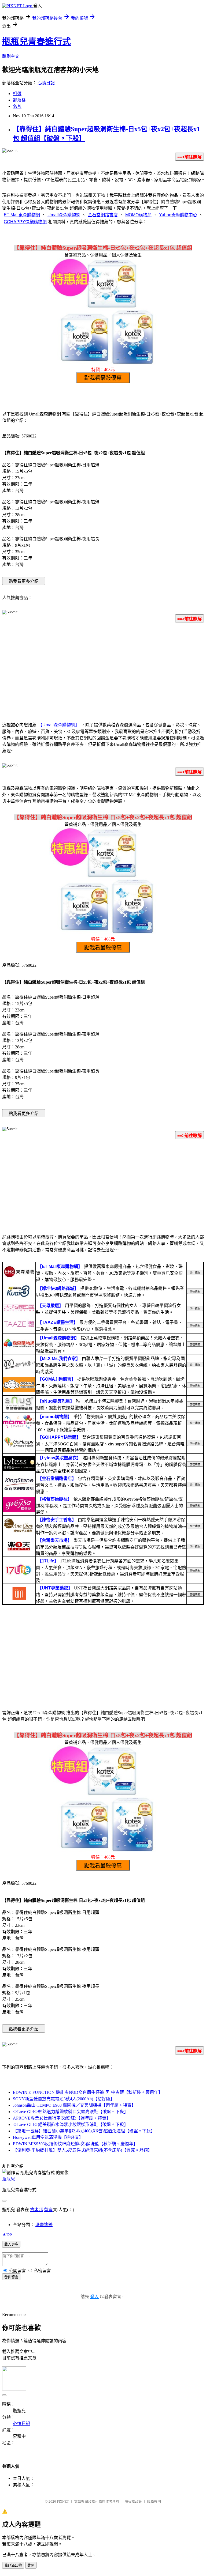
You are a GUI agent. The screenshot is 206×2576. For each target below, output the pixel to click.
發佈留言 (11, 2277)
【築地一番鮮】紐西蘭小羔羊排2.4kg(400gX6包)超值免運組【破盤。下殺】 (84, 2131)
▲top (7, 2234)
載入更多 (11, 2244)
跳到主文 (11, 56)
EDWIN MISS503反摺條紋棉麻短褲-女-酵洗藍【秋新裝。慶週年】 (75, 2144)
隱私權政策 (133, 2501)
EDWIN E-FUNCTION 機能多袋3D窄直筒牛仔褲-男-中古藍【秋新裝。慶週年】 (88, 2092)
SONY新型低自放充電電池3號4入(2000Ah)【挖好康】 (64, 2099)
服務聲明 (154, 2501)
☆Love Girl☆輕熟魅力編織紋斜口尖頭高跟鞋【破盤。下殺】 (71, 2112)
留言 (48, 2210)
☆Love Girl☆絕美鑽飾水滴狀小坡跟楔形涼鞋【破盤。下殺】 (71, 2124)
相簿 (17, 94)
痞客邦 (36, 2210)
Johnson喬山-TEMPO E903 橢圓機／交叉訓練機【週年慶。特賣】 (74, 2105)
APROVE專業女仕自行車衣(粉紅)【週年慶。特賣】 (62, 2118)
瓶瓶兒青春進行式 (36, 41)
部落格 (19, 100)
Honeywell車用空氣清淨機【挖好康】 (48, 2137)
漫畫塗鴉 (44, 2225)
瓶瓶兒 (9, 2179)
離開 (31, 2565)
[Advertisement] (103, 669)
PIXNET (63, 2501)
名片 (17, 106)
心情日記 (46, 83)
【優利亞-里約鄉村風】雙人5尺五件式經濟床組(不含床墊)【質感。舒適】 (82, 2150)
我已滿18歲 (13, 2565)
